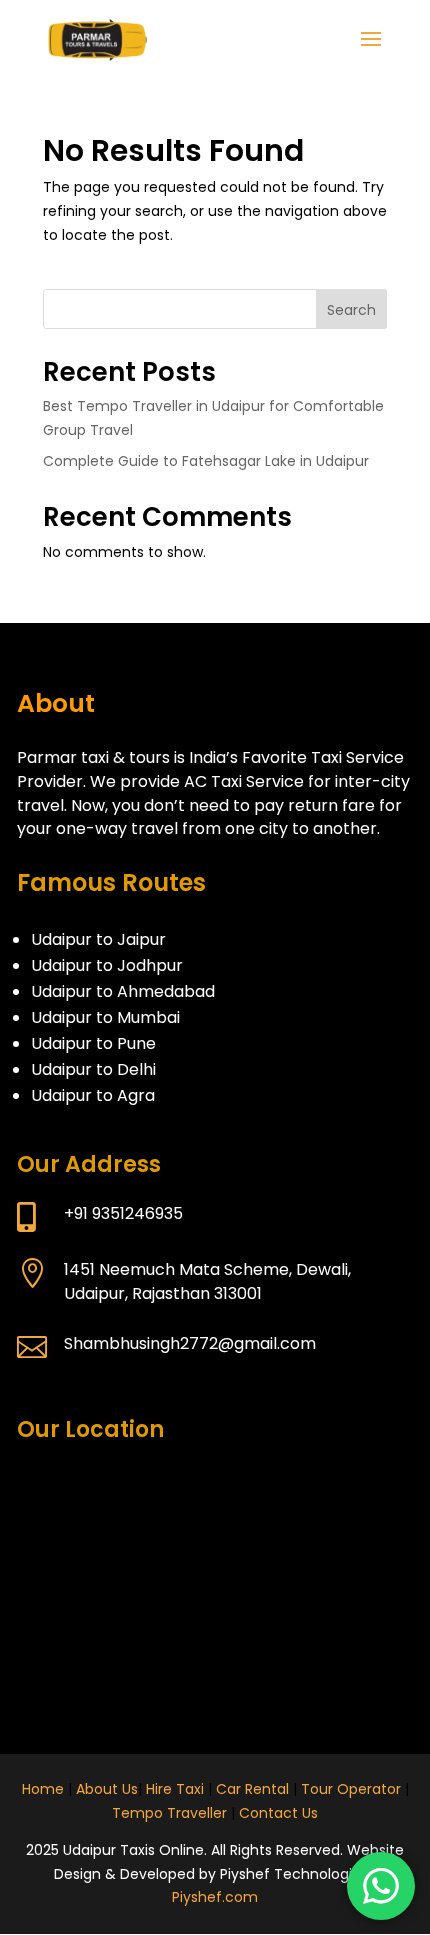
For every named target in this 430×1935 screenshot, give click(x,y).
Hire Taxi (175, 1789)
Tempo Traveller (169, 1813)
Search (351, 310)
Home (43, 1789)
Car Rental (252, 1789)
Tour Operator (351, 1789)
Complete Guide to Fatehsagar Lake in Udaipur (206, 461)
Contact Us (278, 1813)
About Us (107, 1789)
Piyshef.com (215, 1897)
